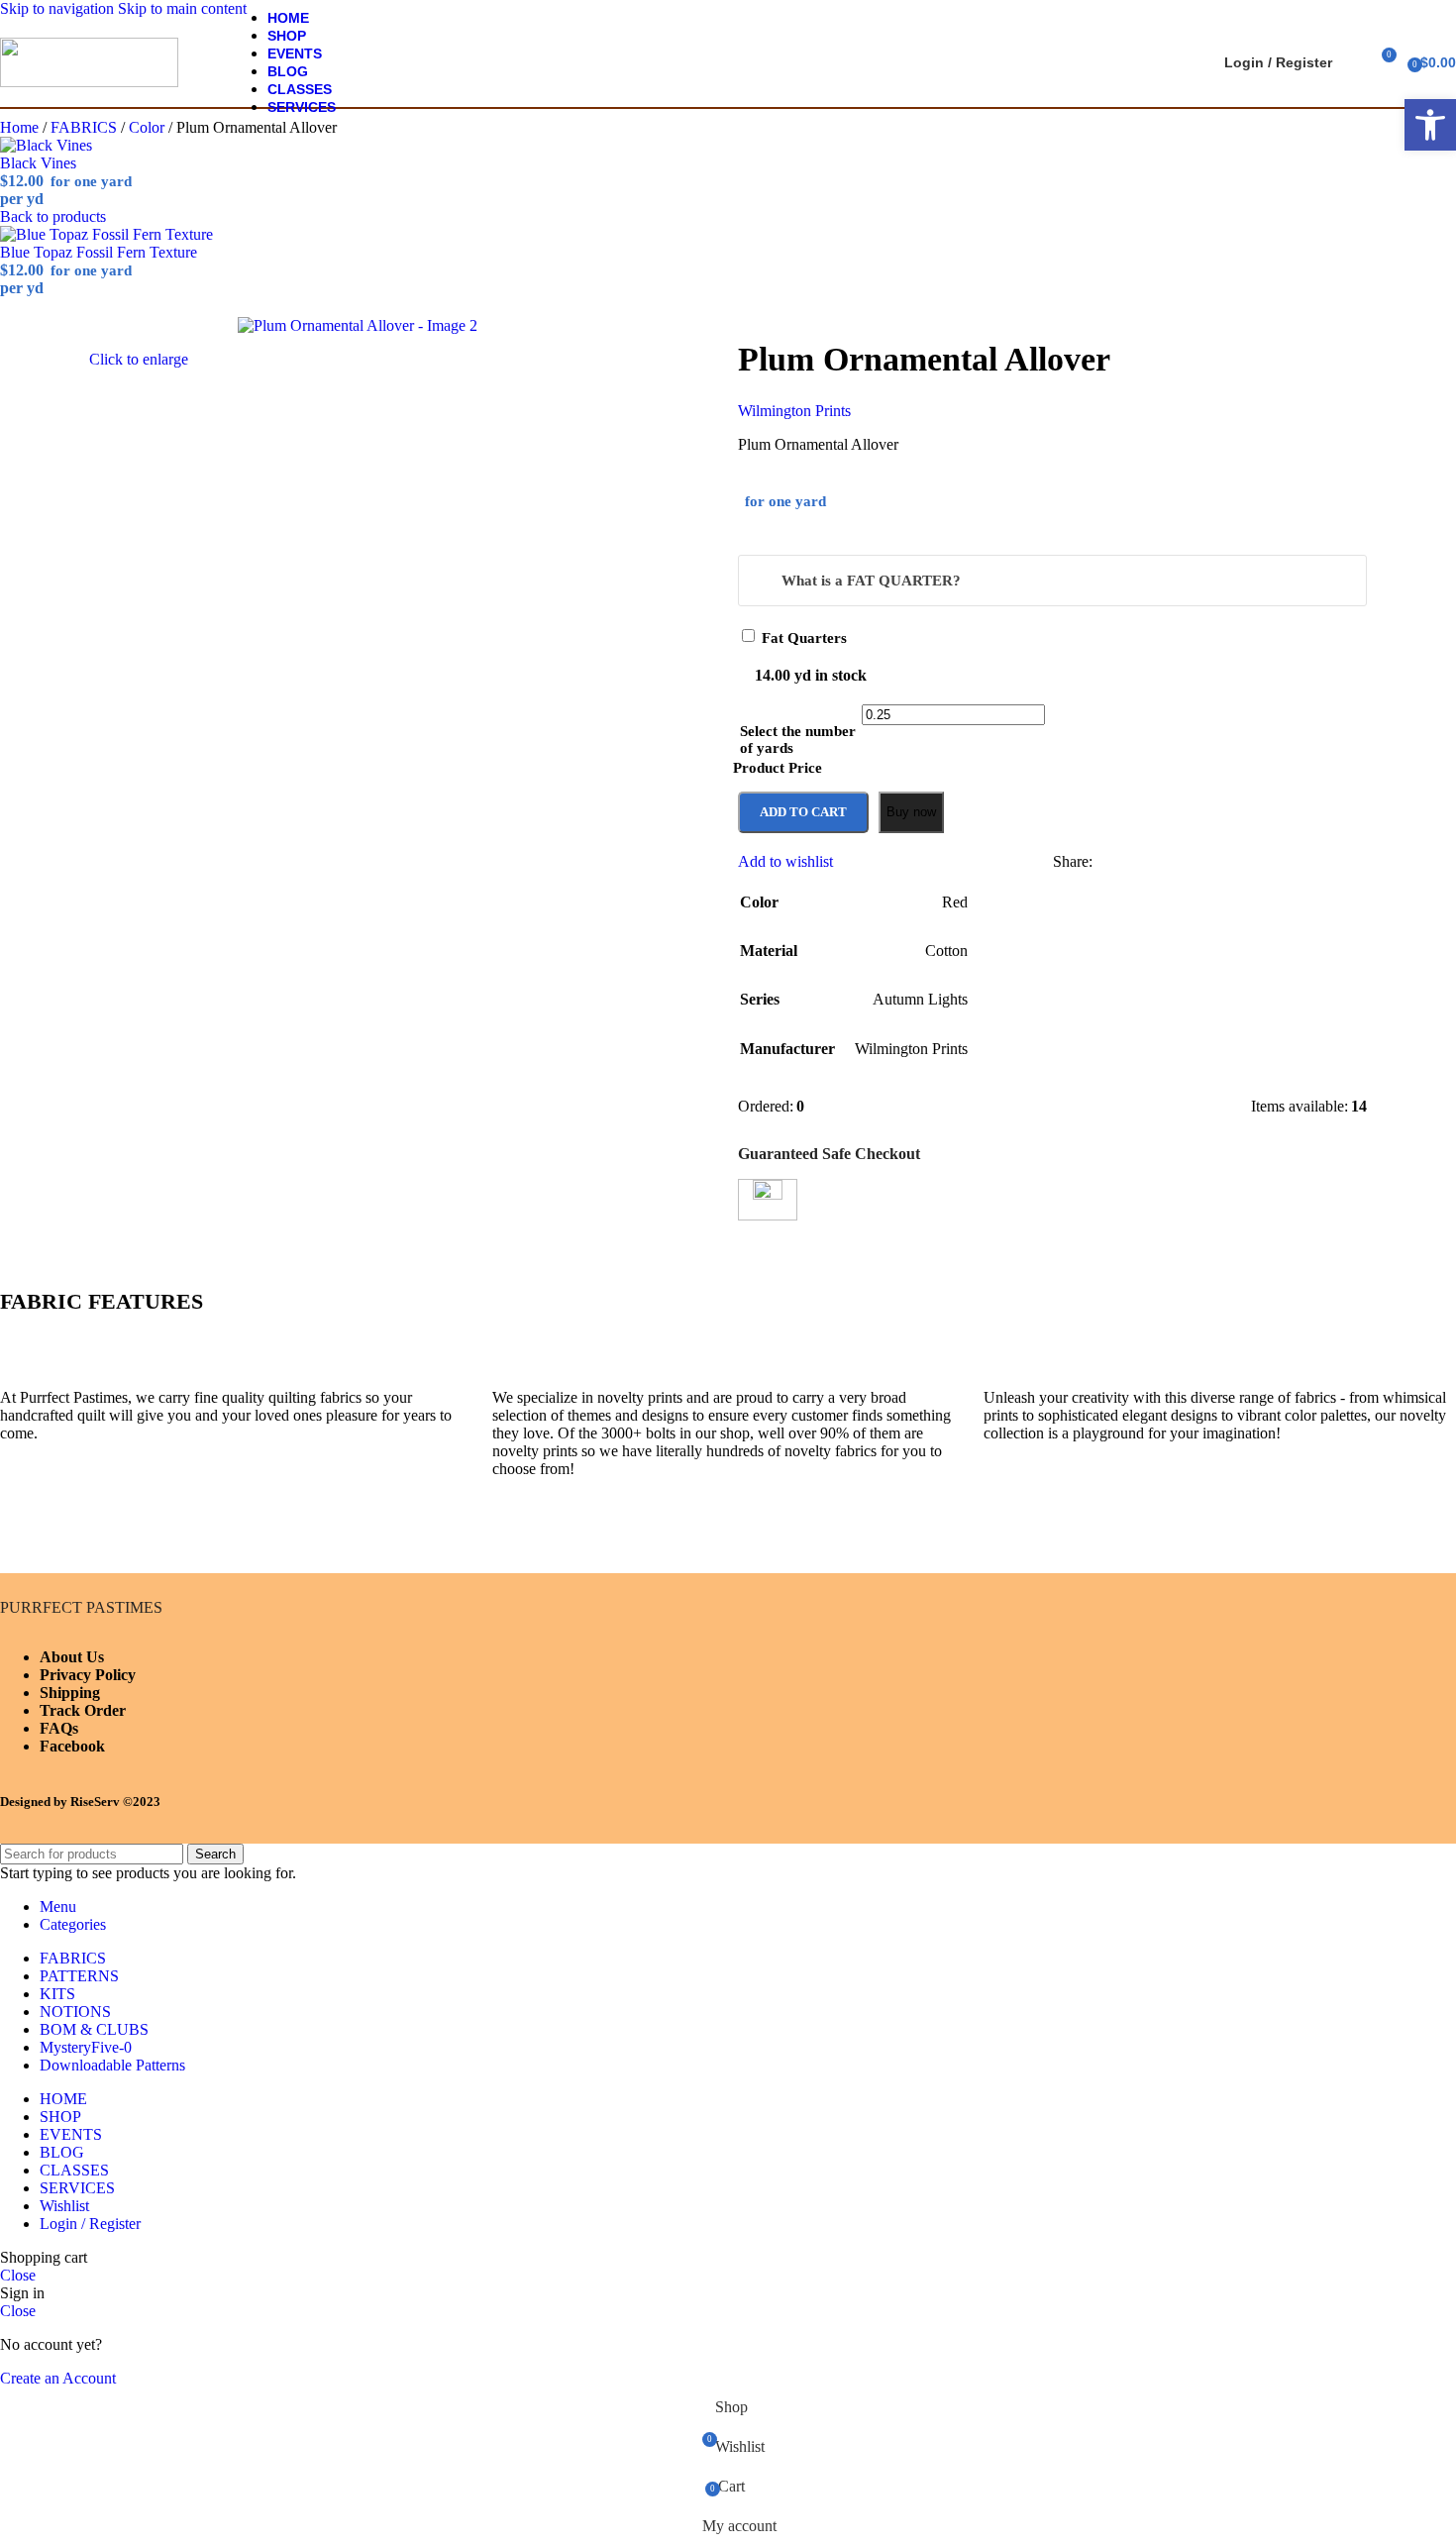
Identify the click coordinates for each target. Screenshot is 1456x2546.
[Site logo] (89, 82)
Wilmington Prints (794, 411)
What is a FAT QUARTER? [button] (871, 581)
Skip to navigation (59, 8)
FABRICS (86, 127)
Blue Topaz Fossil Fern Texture (99, 252)
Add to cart (803, 812)
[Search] (1352, 62)
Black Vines (38, 163)
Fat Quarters (804, 638)
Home (21, 127)
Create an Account (58, 2378)
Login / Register (90, 2224)
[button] (1430, 125)
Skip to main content (182, 8)
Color (149, 127)
